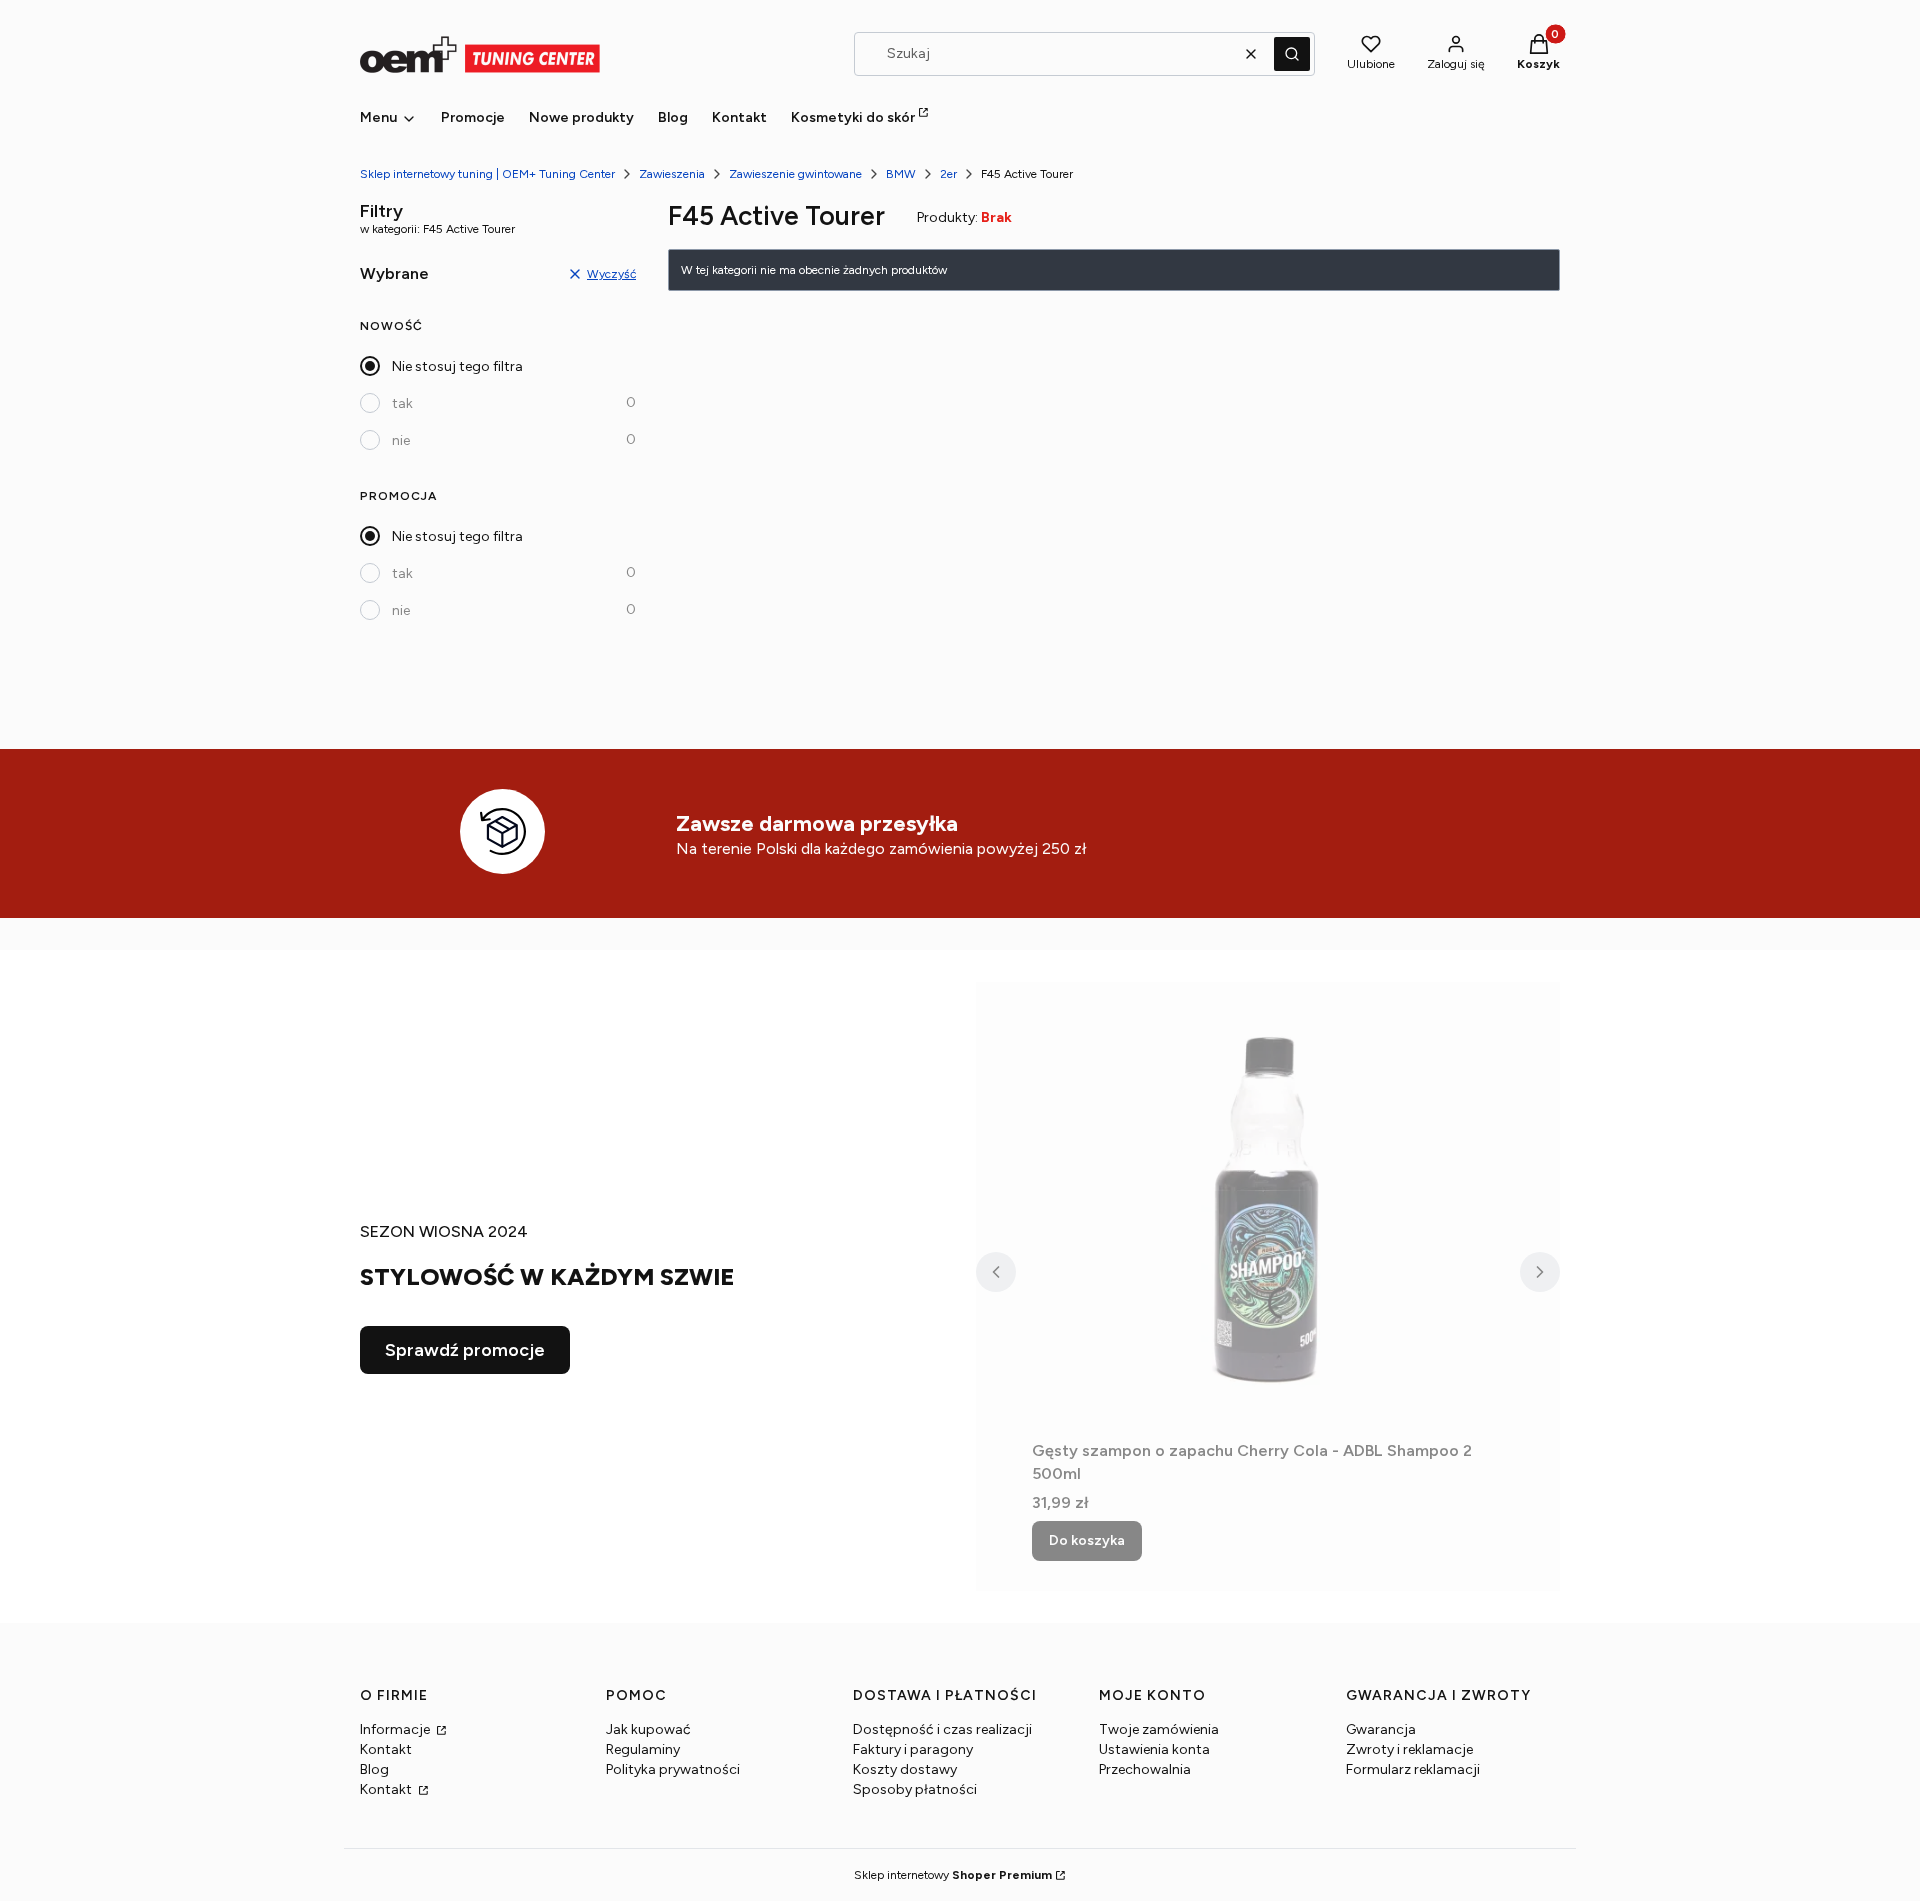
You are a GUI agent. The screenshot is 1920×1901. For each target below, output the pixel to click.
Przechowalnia (1145, 1769)
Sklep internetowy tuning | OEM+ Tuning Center (487, 174)
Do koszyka (1087, 1540)
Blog (374, 1769)
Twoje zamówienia (1159, 1729)
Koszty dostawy (905, 1769)
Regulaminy (643, 1749)
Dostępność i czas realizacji (942, 1729)
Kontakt (386, 1749)
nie (401, 440)
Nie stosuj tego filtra (457, 366)
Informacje (396, 1729)
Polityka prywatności (673, 1769)
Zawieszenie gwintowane (795, 174)
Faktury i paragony (913, 1749)
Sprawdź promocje (465, 1350)
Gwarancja (1381, 1729)
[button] (1292, 54)
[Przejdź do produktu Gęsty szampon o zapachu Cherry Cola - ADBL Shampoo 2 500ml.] (1268, 1207)
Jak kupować (648, 1729)
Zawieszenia (672, 174)
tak (402, 403)
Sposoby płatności (915, 1789)
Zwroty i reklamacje (1409, 1749)
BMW (901, 174)
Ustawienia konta (1154, 1749)
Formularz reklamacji (1413, 1769)
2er (948, 174)
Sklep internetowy (953, 1875)
